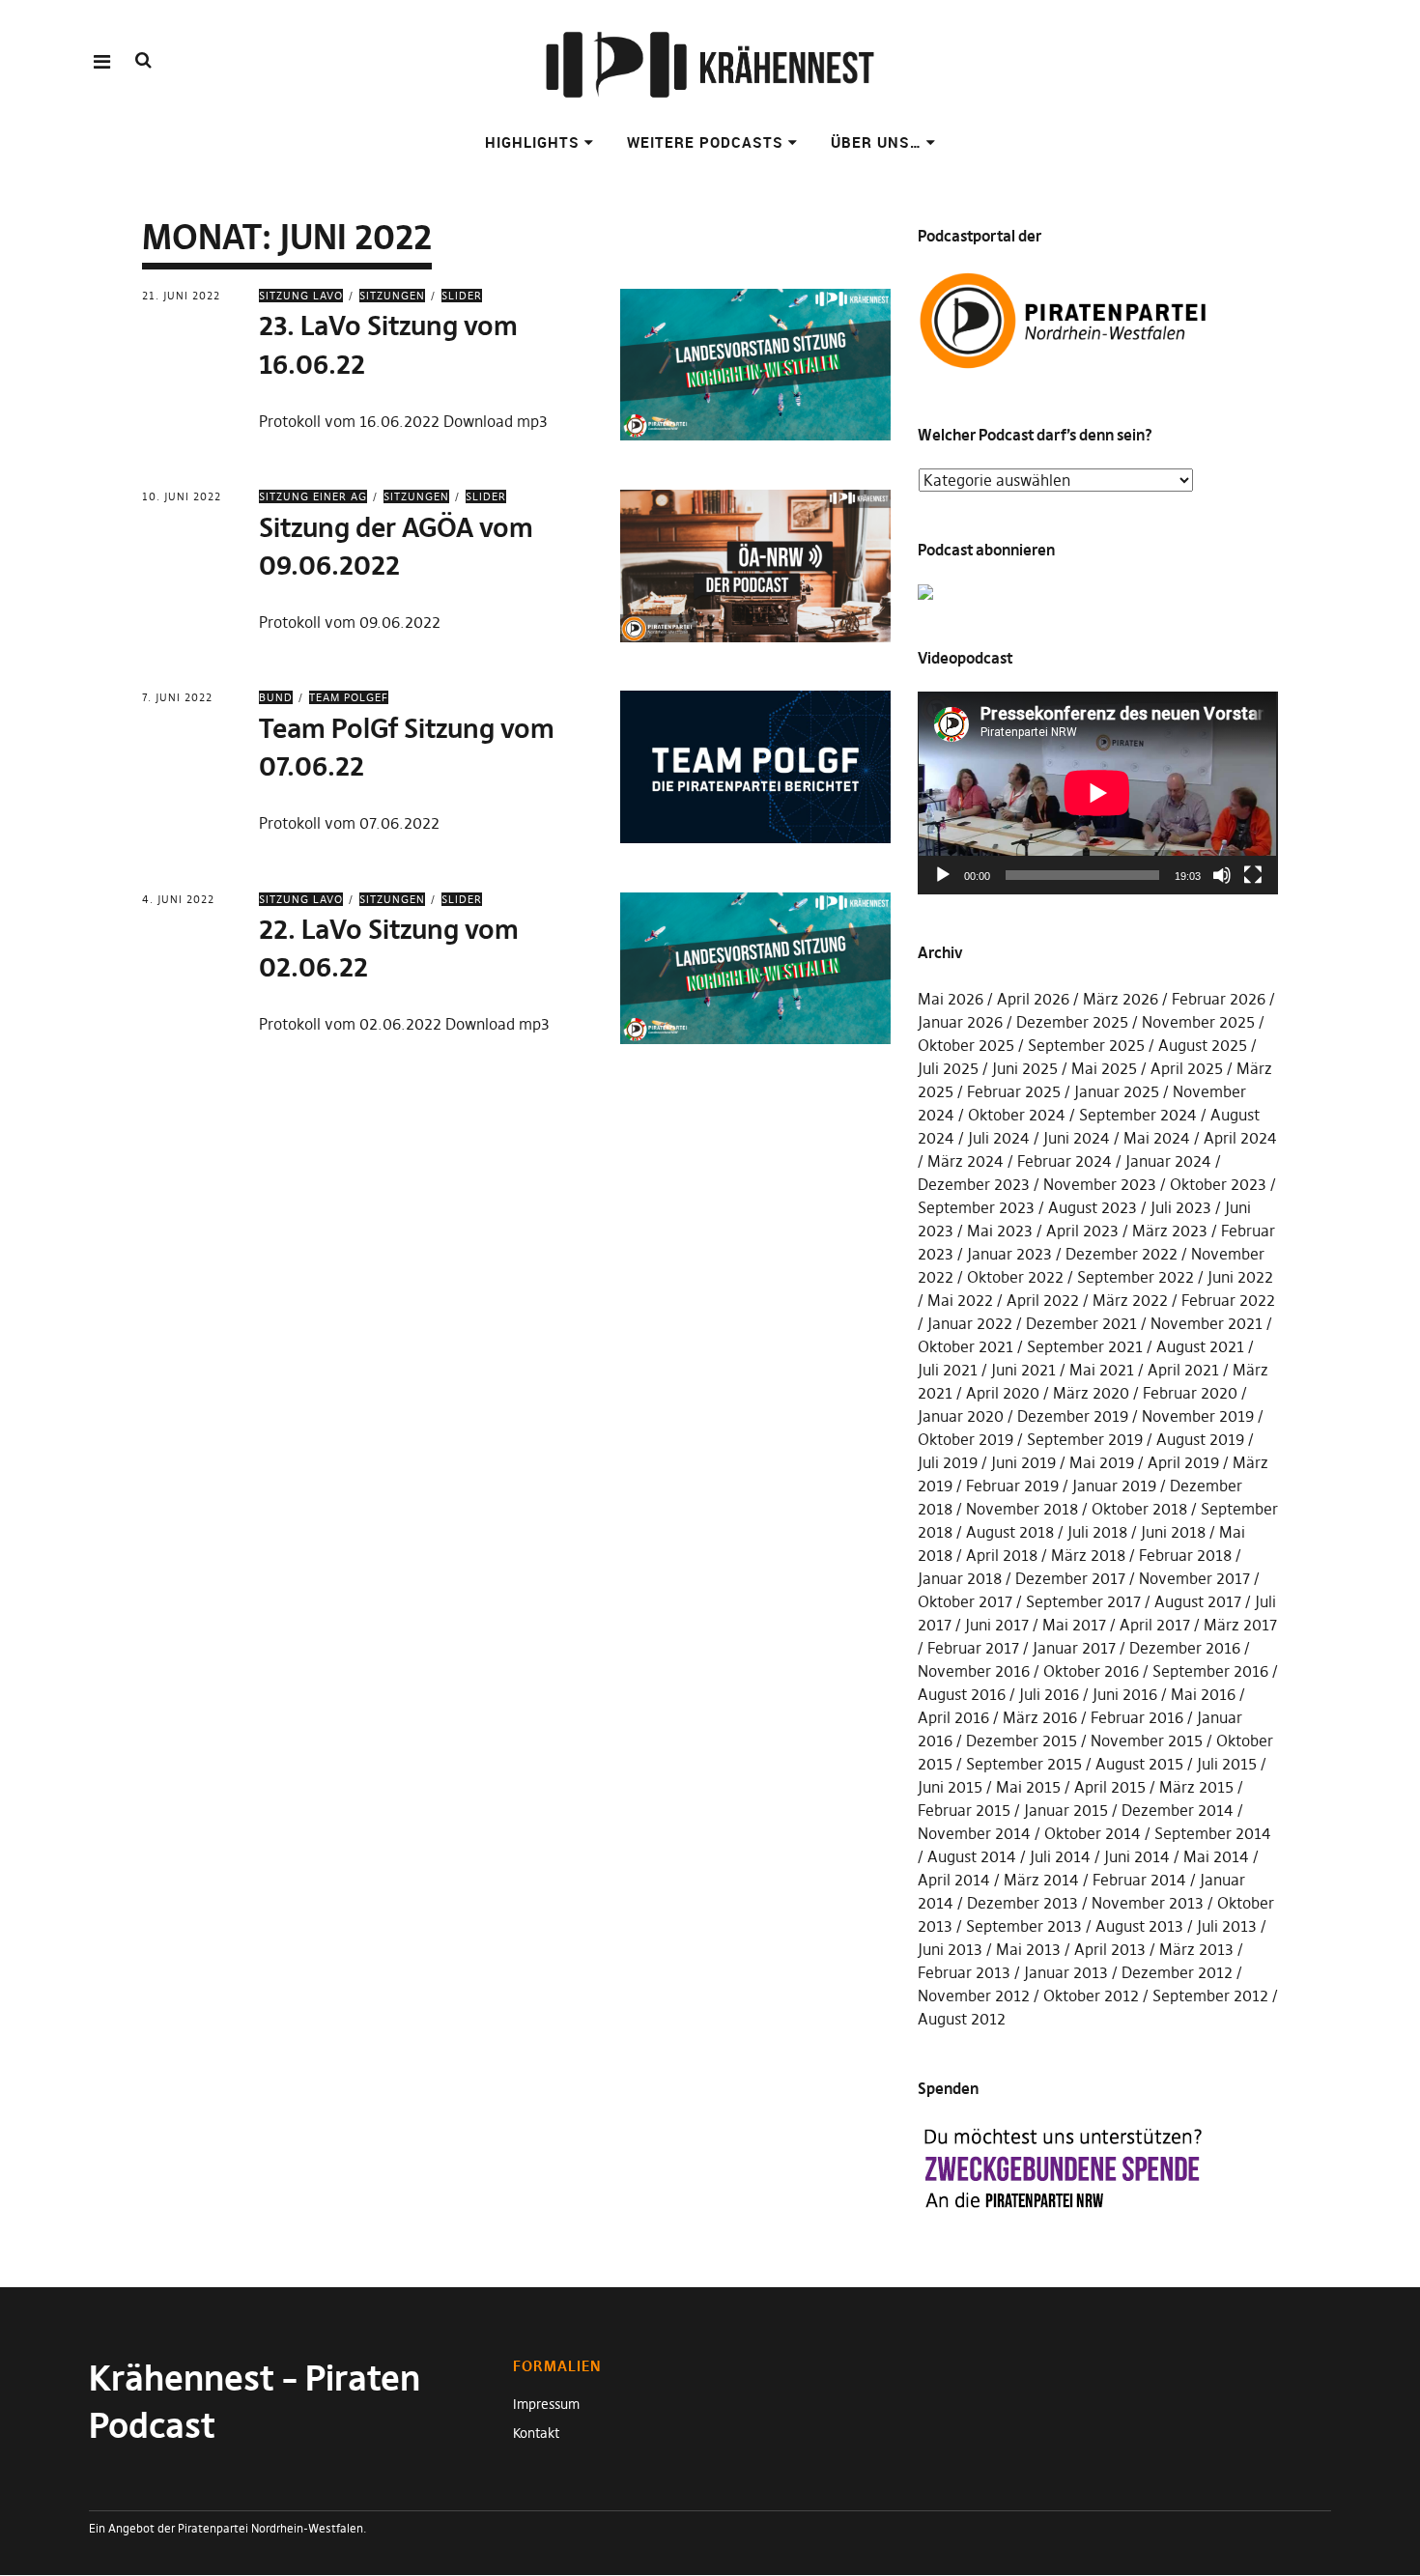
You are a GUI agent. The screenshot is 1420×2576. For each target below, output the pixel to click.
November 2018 (1022, 1509)
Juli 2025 (948, 1068)
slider (462, 296)
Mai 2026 (951, 999)
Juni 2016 (1125, 1694)
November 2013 (1148, 1903)
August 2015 (1139, 1764)
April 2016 (953, 1717)
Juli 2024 (999, 1138)
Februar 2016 (1137, 1717)
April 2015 (1110, 1787)
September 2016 (1210, 1671)
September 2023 (976, 1207)
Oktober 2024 (1017, 1115)
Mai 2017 (1074, 1625)
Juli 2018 (1097, 1532)
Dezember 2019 (1073, 1416)
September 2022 (1136, 1277)
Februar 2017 (973, 1648)
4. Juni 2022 (178, 899)
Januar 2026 (960, 1022)
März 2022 (1130, 1300)
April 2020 (1003, 1393)
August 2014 (972, 1856)
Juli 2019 (948, 1462)
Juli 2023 (1181, 1207)
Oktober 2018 (1139, 1509)
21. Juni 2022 (181, 296)
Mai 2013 (1028, 1949)
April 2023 (1082, 1231)
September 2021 (1085, 1346)
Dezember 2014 (1178, 1810)
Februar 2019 (1012, 1486)
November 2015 (1147, 1741)
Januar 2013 (1066, 1972)
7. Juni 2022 (177, 697)
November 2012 (974, 1996)
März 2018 (1088, 1555)
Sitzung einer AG (313, 496)
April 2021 (1183, 1370)
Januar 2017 (1074, 1648)
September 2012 (1210, 1996)
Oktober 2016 (1091, 1671)
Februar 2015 (964, 1810)
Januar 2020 (961, 1416)
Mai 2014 (1216, 1856)
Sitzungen (392, 296)
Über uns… (876, 142)
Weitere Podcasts (705, 142)
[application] (1098, 793)
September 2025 (1086, 1045)
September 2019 (1085, 1439)
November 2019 (1198, 1416)
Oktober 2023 (1218, 1184)
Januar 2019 (1114, 1486)
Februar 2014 (1139, 1880)
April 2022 (1043, 1300)
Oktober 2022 (1015, 1277)
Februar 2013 (964, 1972)
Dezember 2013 (1022, 1903)
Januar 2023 (1009, 1254)
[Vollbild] (1253, 875)
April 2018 (1002, 1555)
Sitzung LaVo (301, 296)
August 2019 (1200, 1439)
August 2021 (1200, 1346)
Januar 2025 (1117, 1091)
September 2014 (1213, 1833)
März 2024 (966, 1161)
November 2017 (1194, 1578)
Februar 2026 (1219, 999)
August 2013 (1139, 1926)
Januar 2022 (970, 1323)
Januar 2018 (960, 1578)
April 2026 (1033, 999)
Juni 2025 (1025, 1068)
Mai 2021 (1102, 1370)
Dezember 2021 (1081, 1323)
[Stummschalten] (1222, 875)
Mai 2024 (1157, 1138)
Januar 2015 (1066, 1810)
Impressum (546, 2404)
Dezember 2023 (974, 1184)
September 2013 (1024, 1926)
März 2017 (1240, 1625)
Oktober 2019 (966, 1439)
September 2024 (1138, 1115)
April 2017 (1155, 1625)
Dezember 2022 (1122, 1254)
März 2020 (1091, 1393)
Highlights (532, 142)
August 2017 (1198, 1601)
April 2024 (1240, 1138)
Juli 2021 (948, 1370)
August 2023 (1093, 1207)
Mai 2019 (1102, 1462)
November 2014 (974, 1833)
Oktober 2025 (966, 1045)
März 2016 (1040, 1717)
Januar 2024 (1168, 1161)
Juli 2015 (1227, 1764)
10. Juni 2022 (182, 496)
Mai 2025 (1104, 1068)
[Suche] (143, 60)
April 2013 (1110, 1949)
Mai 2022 (960, 1300)
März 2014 (1041, 1880)
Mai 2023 (1000, 1231)
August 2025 (1203, 1045)
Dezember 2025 (1072, 1022)
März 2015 (1196, 1787)
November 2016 (974, 1671)
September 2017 (1083, 1601)
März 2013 (1196, 1949)
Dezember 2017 (1070, 1578)
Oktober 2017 (965, 1601)
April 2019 (1183, 1462)
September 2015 (1024, 1764)
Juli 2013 (1227, 1926)
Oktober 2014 (1093, 1833)
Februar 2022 (1228, 1300)
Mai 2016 (1203, 1694)
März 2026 (1121, 999)
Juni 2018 (1173, 1532)
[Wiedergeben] (943, 875)
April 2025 (1187, 1068)
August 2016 (962, 1694)
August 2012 (962, 2019)
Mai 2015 (1028, 1787)
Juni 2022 (1240, 1277)
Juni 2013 (950, 1949)
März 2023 (1170, 1231)
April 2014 (954, 1880)
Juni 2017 (997, 1625)
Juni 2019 (1023, 1462)
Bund (276, 697)
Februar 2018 (1185, 1555)
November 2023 (1100, 1184)
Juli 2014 (1060, 1856)
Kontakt (536, 2433)
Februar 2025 (1014, 1091)
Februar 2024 (1065, 1161)
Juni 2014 (1137, 1856)
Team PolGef (349, 697)
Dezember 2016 (1185, 1648)
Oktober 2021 (966, 1346)
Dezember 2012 (1177, 1972)
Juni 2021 (1023, 1370)
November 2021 (1207, 1323)
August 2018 (1010, 1532)
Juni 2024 (1077, 1138)
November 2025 (1198, 1022)
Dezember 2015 (1022, 1741)
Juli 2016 (1049, 1694)
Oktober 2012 (1091, 1996)
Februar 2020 (1190, 1393)
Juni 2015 (950, 1787)
